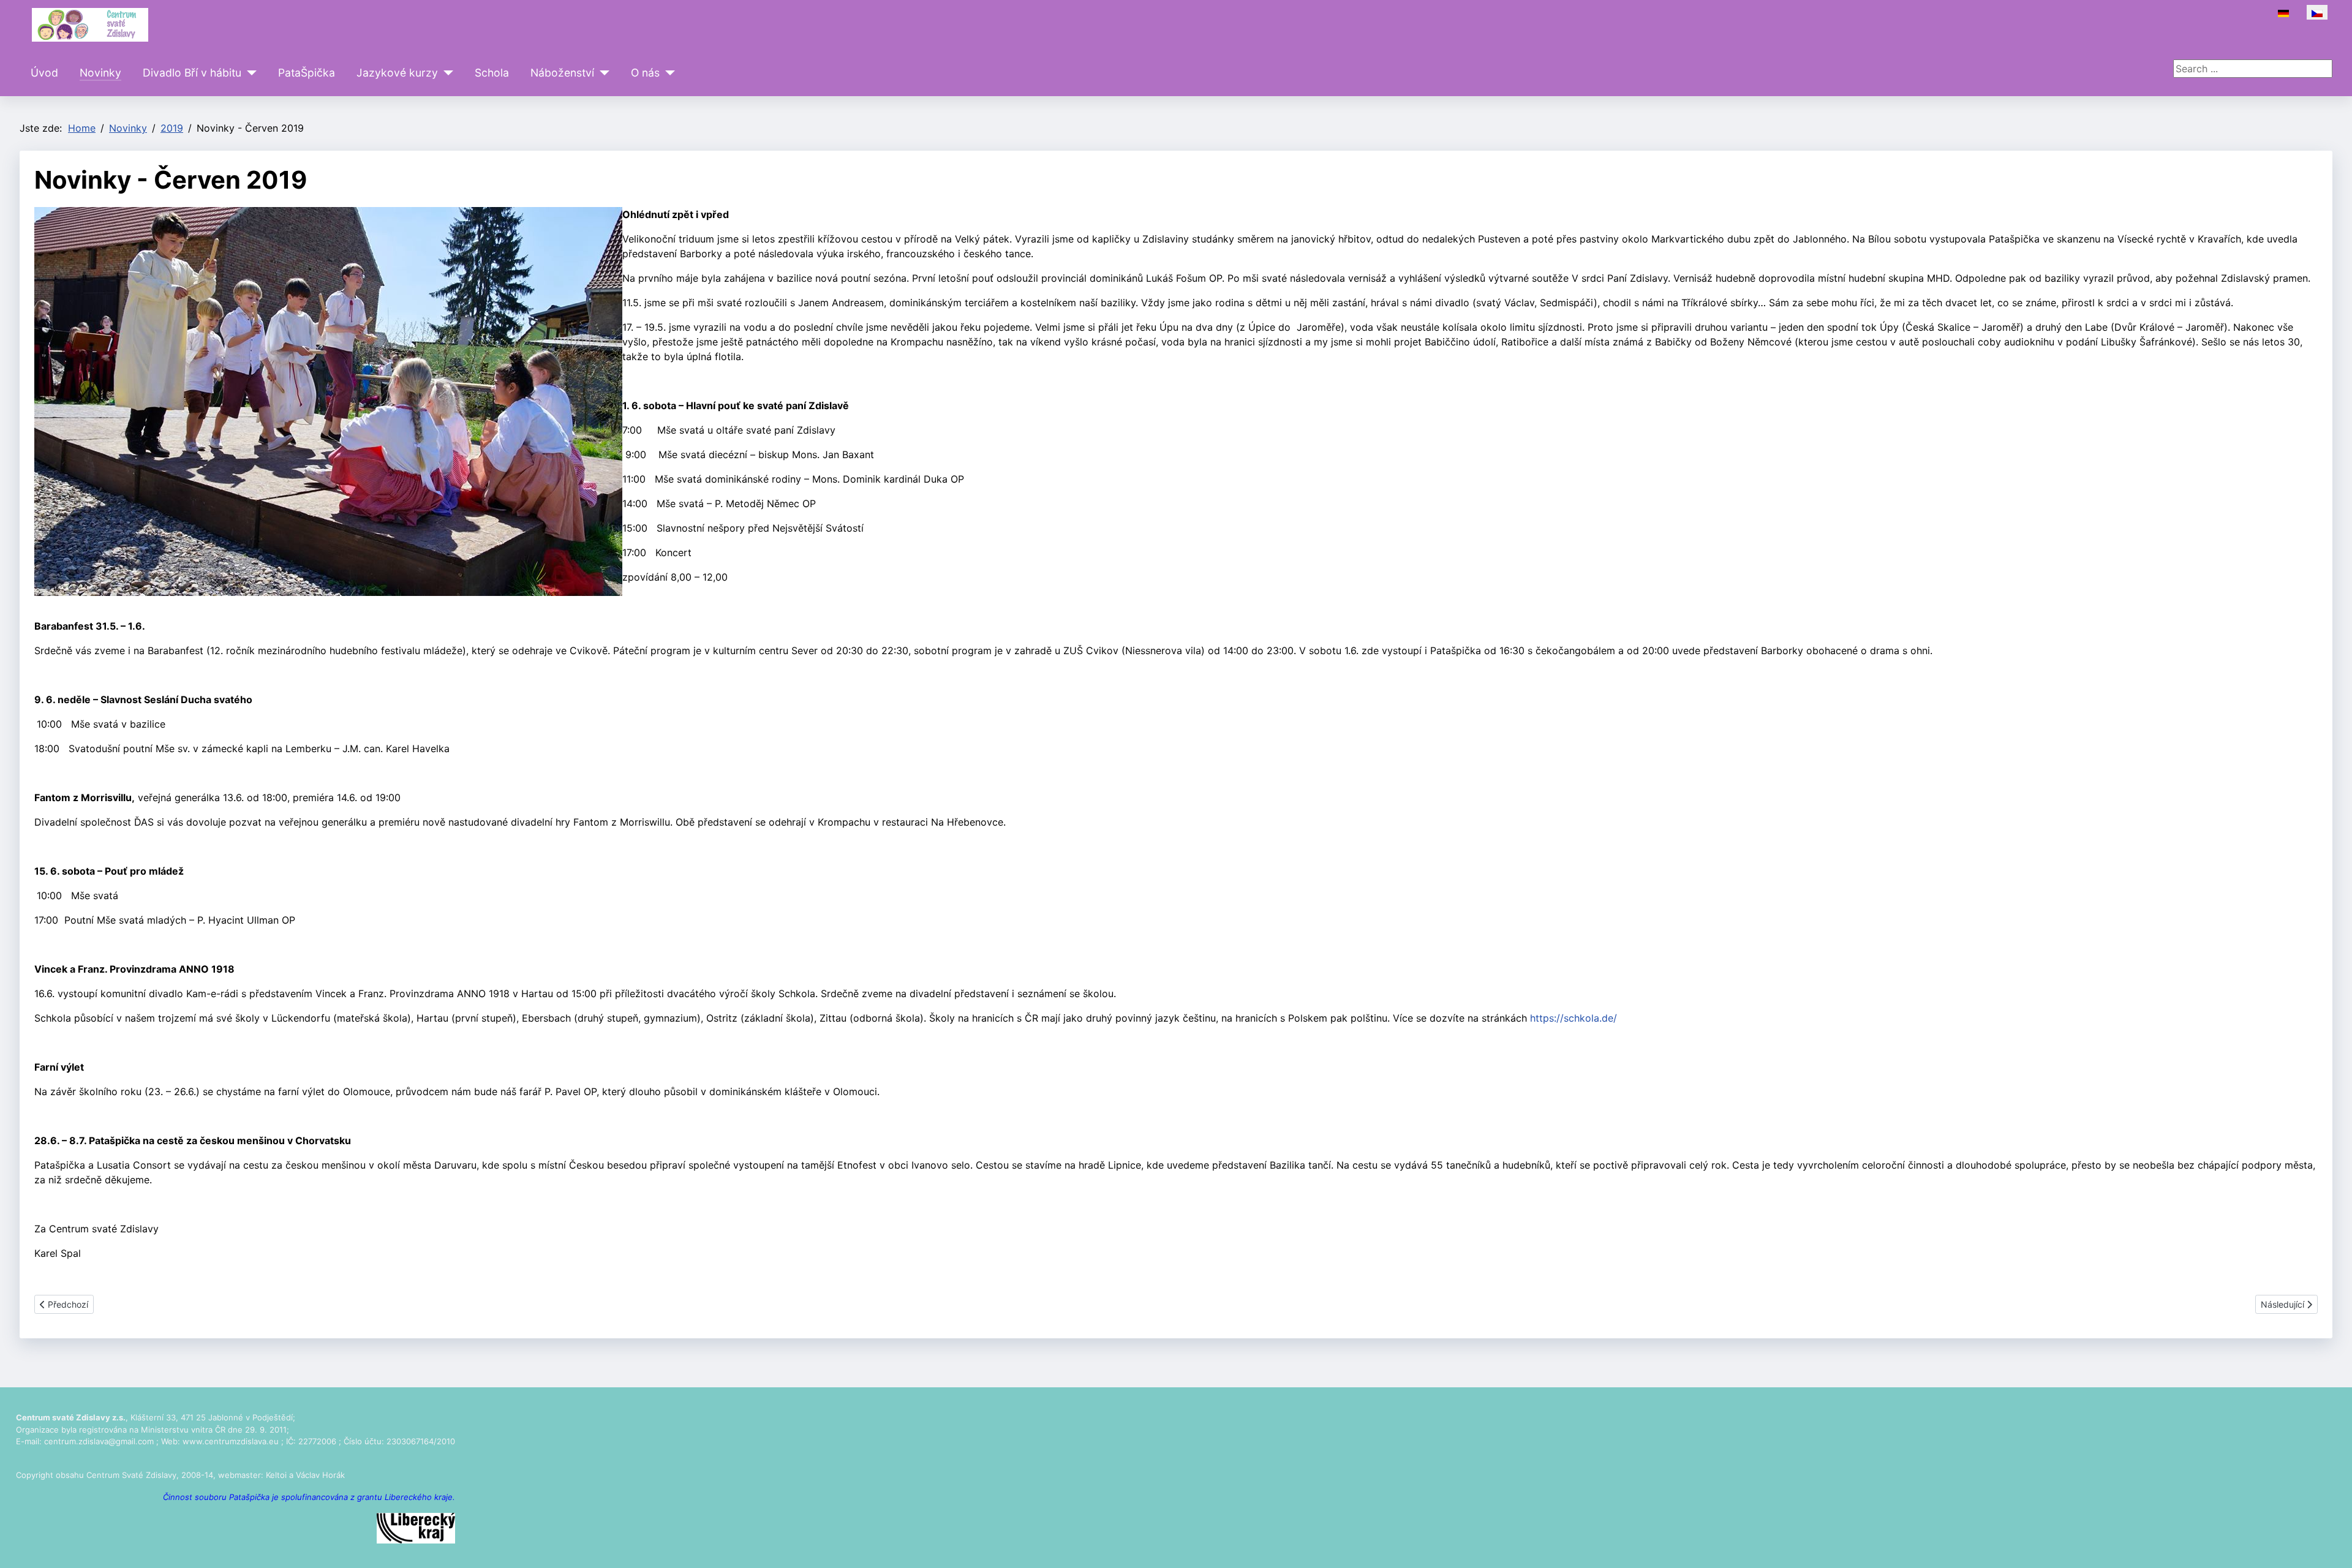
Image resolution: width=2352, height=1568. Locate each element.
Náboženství (562, 73)
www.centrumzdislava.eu (231, 1441)
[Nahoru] (2331, 1545)
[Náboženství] (602, 73)
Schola (492, 73)
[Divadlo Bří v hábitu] (249, 73)
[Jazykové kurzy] (446, 73)
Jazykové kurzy (397, 73)
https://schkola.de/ (1574, 1018)
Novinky (100, 73)
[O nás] (667, 73)
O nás (645, 73)
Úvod (44, 73)
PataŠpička (307, 73)
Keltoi (276, 1475)
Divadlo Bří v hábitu (192, 73)
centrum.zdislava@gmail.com (99, 1441)
